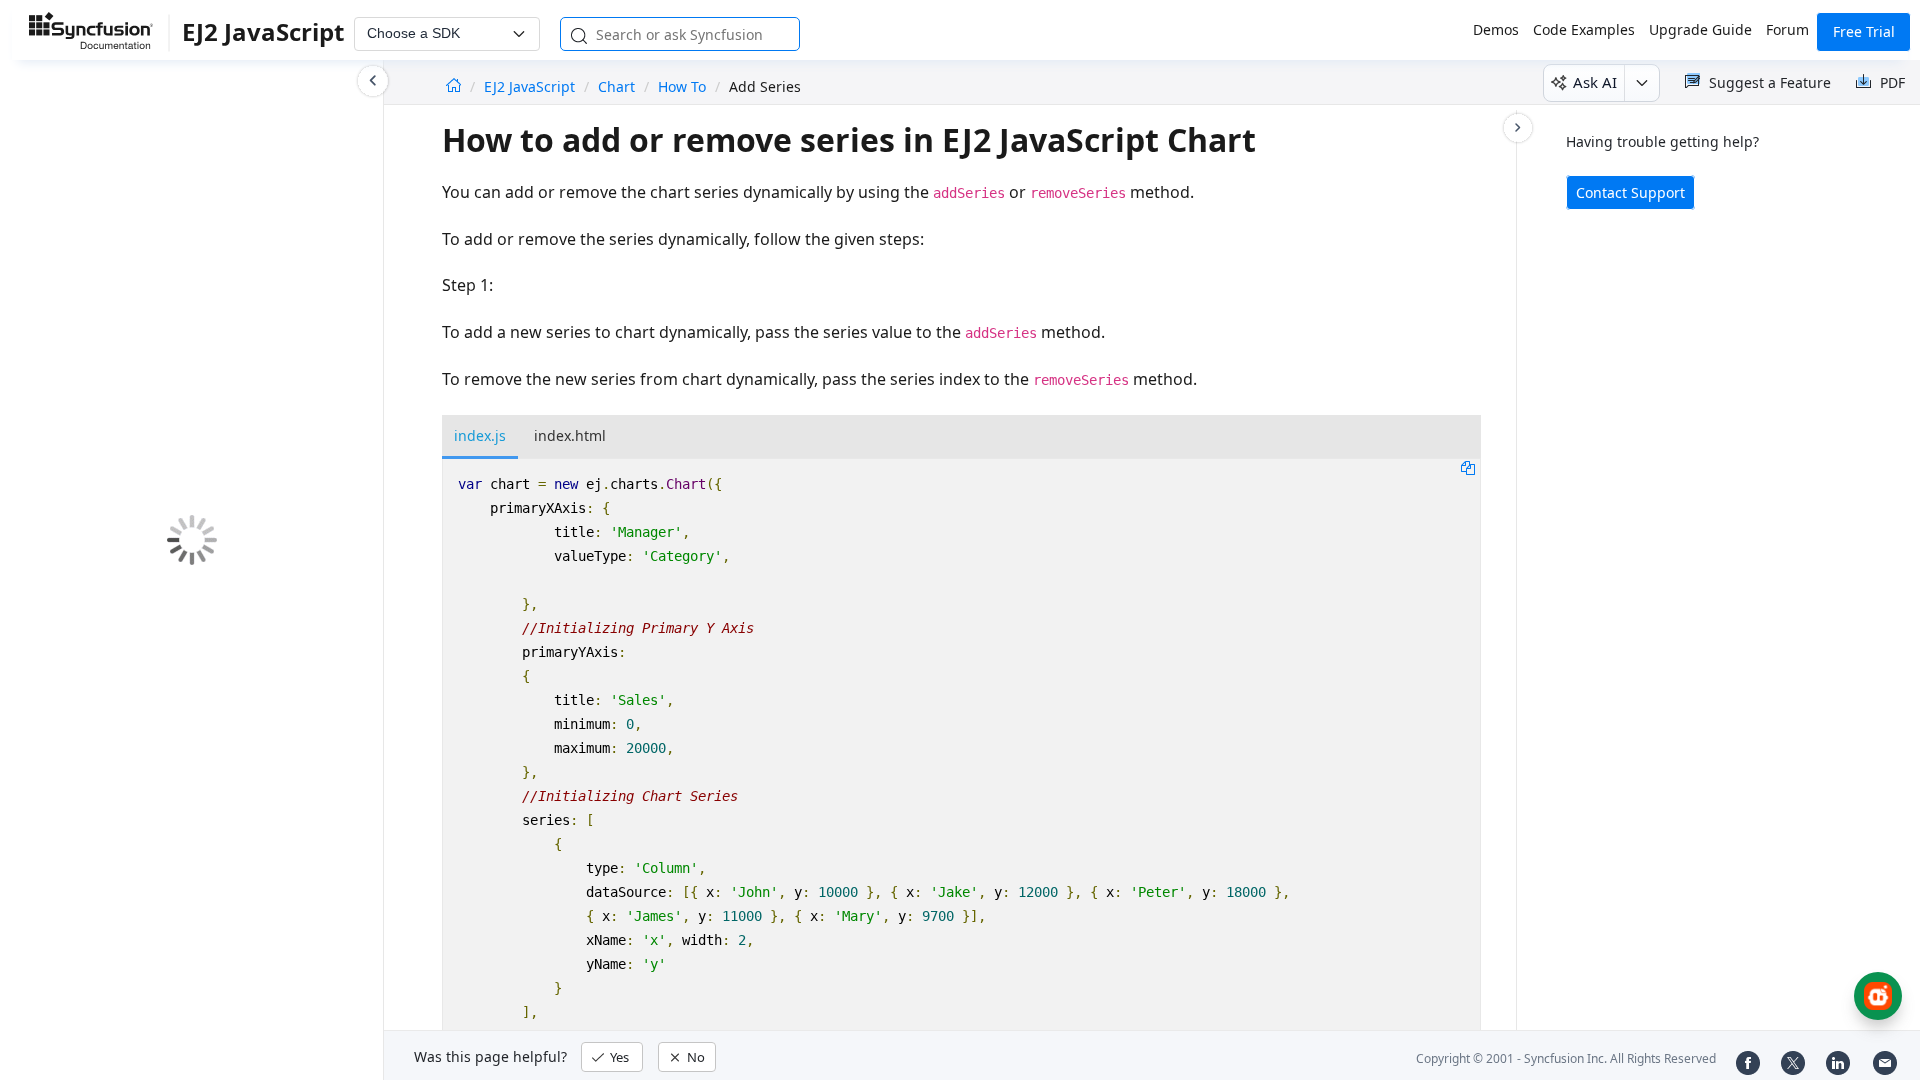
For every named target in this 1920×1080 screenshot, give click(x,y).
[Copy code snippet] (1468, 467)
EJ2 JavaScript (531, 86)
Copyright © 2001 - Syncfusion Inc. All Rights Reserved (1566, 1058)
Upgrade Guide (1700, 29)
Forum (1787, 29)
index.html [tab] (570, 435)
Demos (1496, 29)
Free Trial (1864, 31)
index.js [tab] (480, 435)
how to (682, 86)
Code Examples (1584, 29)
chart (616, 86)
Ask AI (1595, 82)
